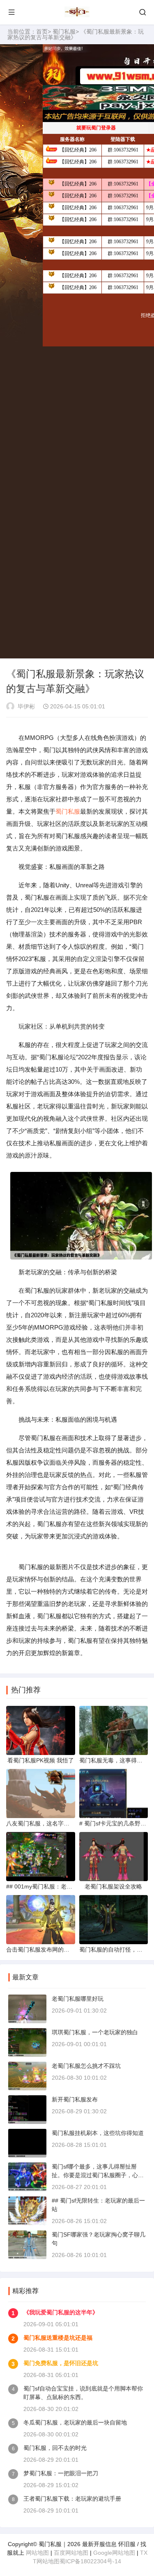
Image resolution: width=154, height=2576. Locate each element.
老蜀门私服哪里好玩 (78, 1999)
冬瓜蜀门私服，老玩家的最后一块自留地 (75, 2422)
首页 (42, 32)
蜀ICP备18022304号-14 (90, 2561)
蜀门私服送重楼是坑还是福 (58, 2338)
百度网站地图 (71, 2553)
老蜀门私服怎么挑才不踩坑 (86, 2066)
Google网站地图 (114, 2553)
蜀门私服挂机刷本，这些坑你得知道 (98, 2133)
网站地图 (37, 2553)
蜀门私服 (64, 32)
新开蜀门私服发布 (75, 2099)
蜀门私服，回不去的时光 (55, 2448)
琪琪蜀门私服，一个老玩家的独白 (95, 2032)
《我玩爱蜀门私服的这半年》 (61, 2312)
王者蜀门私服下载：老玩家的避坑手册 (72, 2499)
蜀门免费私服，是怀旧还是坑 (61, 2363)
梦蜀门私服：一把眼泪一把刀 (61, 2473)
